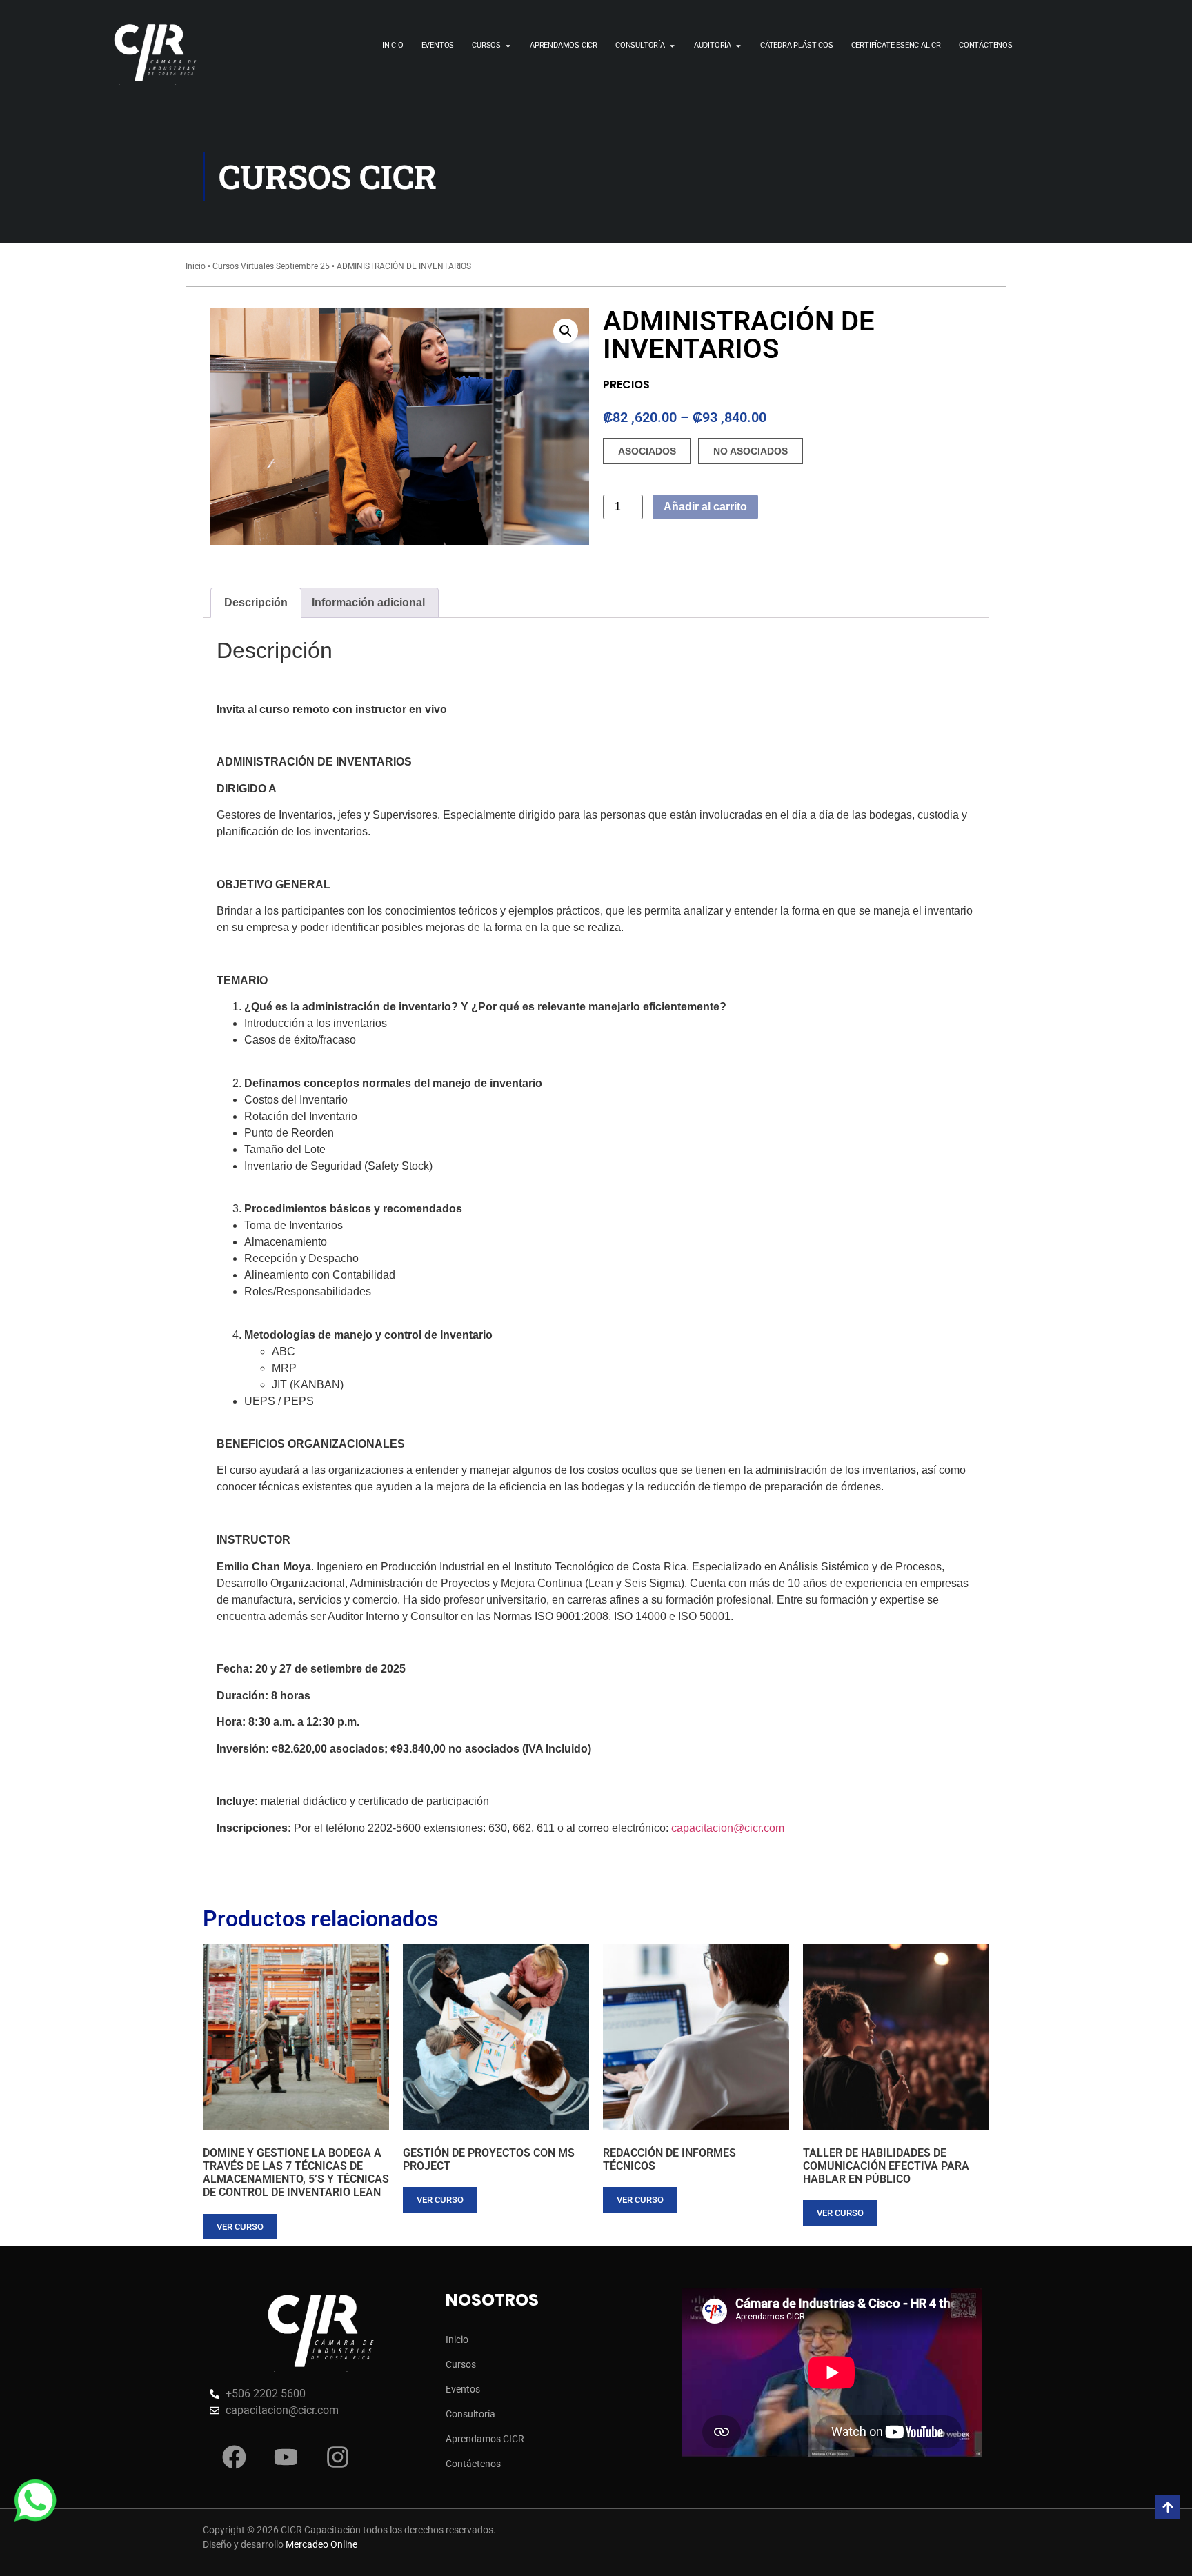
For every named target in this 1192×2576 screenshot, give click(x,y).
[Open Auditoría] (738, 46)
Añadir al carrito (705, 507)
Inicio (196, 266)
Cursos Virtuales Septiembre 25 (271, 266)
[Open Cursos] (508, 46)
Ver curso (240, 2227)
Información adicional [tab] (368, 602)
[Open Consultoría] (672, 46)
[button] (566, 331)
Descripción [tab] (256, 602)
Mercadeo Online (321, 2544)
